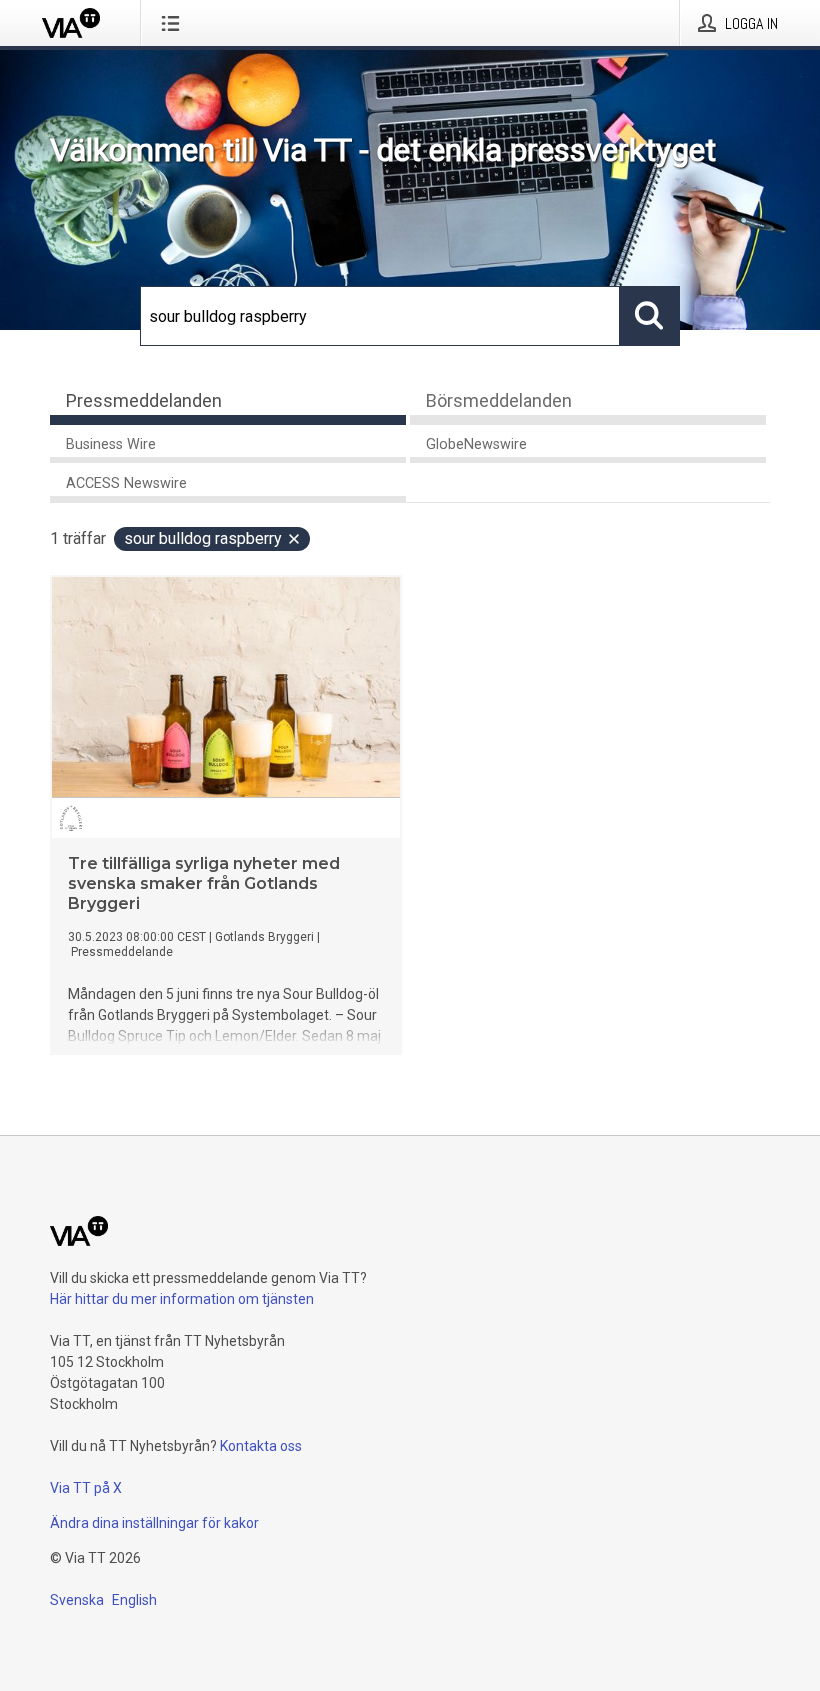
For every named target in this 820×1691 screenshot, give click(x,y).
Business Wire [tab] (111, 444)
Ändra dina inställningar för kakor (154, 1523)
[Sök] (650, 316)
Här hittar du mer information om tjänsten (182, 1299)
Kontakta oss (261, 1446)
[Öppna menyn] (174, 23)
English (134, 1600)
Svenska (77, 1600)
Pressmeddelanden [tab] (144, 400)
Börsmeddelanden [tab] (499, 400)
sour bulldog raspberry (203, 538)
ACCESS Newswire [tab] (126, 483)
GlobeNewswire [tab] (476, 444)
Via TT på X (86, 1488)
